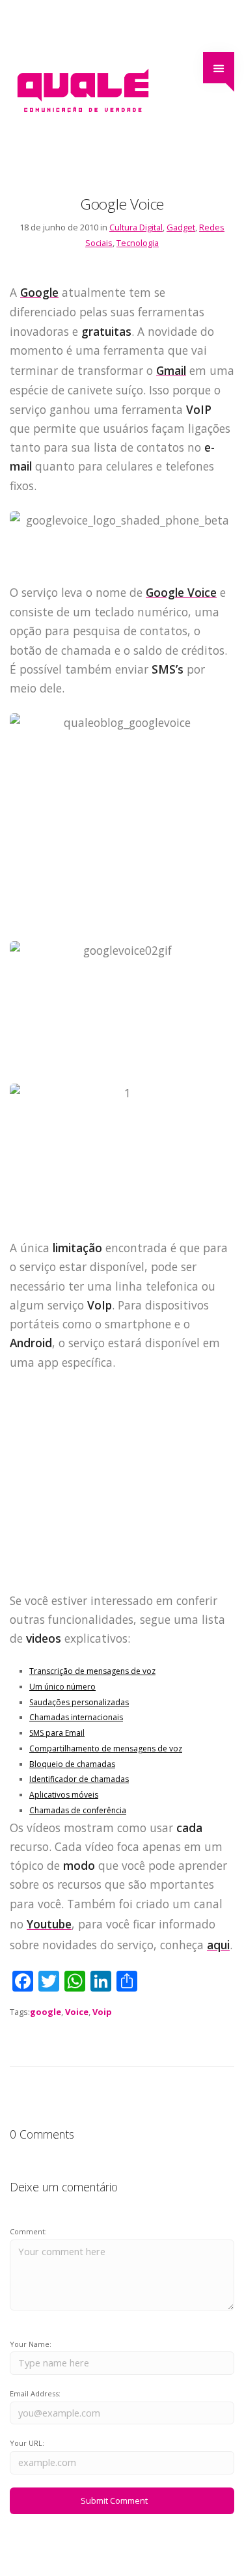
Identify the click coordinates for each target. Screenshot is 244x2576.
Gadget (181, 227)
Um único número (62, 1687)
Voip (102, 2012)
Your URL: (27, 2443)
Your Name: (31, 2344)
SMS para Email (57, 1733)
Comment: (28, 2231)
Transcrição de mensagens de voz (92, 1671)
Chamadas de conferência (78, 1810)
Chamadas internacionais (76, 1717)
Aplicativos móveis (64, 1795)
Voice (77, 2012)
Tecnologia (138, 243)
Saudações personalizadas (79, 1702)
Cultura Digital (136, 227)
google (46, 2012)
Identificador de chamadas (79, 1779)
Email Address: (35, 2393)
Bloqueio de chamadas (72, 1764)
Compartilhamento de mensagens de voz (106, 1748)
